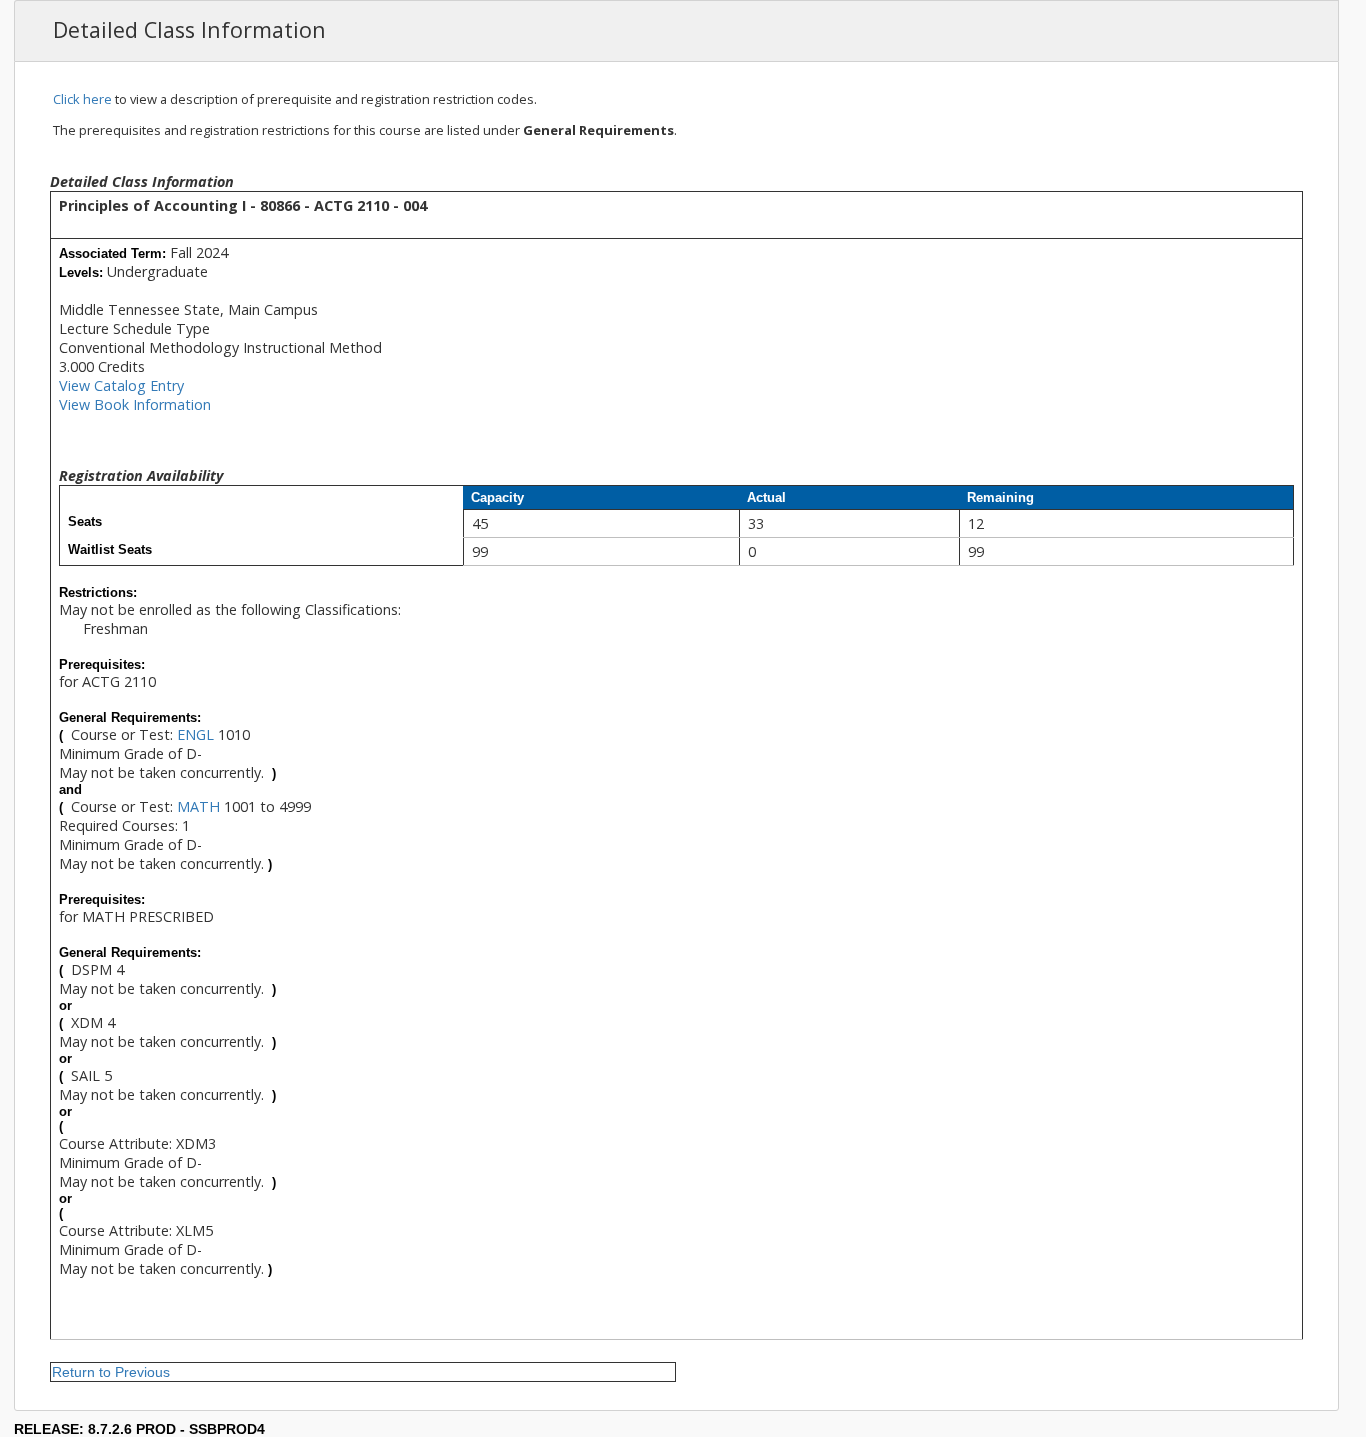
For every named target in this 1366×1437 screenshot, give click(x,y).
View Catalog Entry (121, 385)
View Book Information (135, 404)
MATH (198, 806)
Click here (82, 99)
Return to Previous (111, 1372)
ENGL (195, 734)
